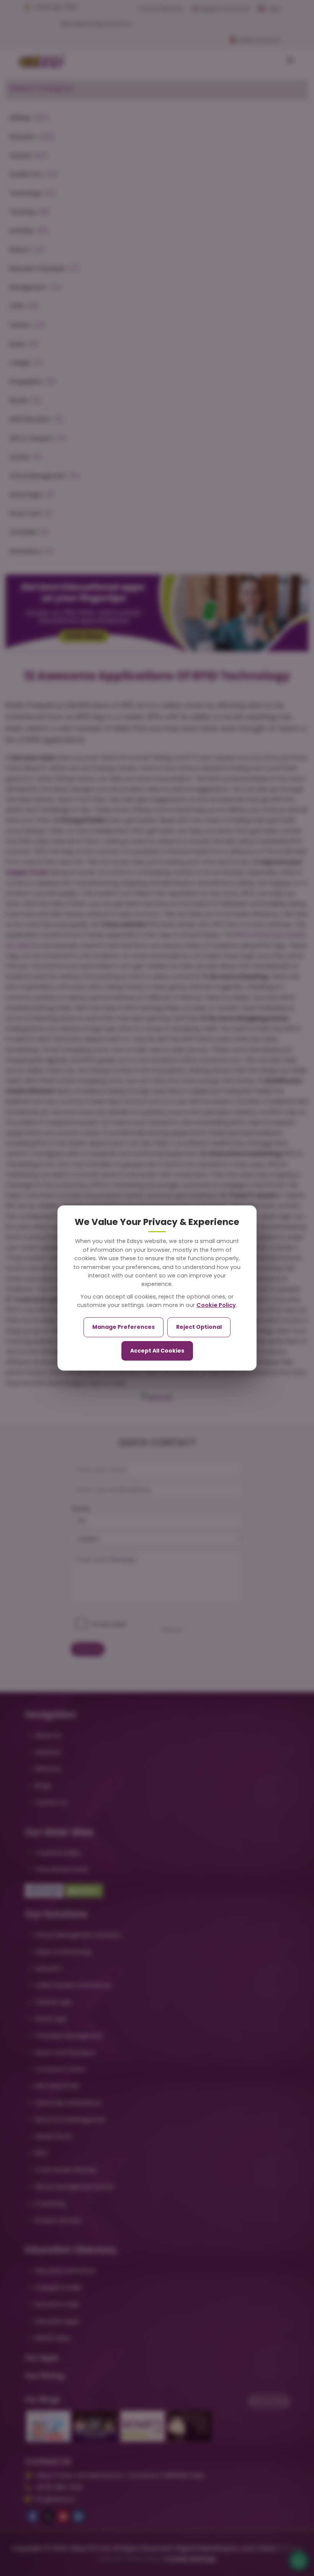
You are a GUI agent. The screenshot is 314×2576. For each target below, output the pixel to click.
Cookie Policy (216, 1305)
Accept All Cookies (157, 1351)
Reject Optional (199, 1327)
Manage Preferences (123, 1327)
